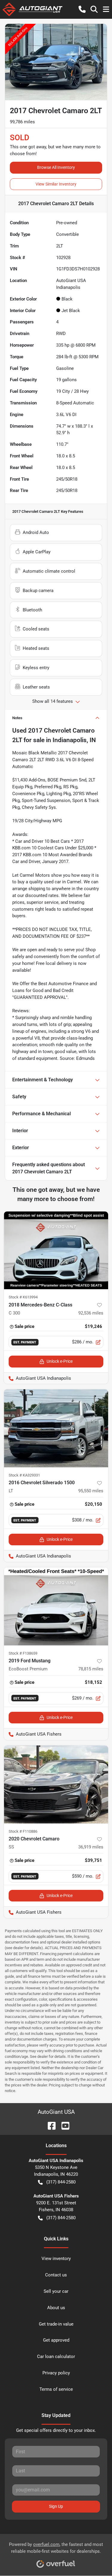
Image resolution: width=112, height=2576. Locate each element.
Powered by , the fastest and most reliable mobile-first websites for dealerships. (56, 2548)
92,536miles (91, 1313)
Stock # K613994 (23, 1297)
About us (56, 2308)
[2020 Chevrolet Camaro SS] (56, 1784)
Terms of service (56, 2389)
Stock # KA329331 (24, 1475)
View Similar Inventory (56, 184)
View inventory (56, 2259)
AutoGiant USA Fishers (33, 1734)
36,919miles (91, 1847)
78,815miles (91, 1669)
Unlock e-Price (60, 1361)
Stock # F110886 (23, 1831)
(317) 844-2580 (61, 2182)
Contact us (56, 2275)
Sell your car (56, 2291)
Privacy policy (56, 2373)
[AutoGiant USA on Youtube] (63, 2125)
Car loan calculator (56, 2357)
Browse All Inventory (56, 167)
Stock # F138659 (23, 1653)
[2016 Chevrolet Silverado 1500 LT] (56, 1428)
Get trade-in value (56, 2324)
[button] (82, 9)
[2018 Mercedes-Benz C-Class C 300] (56, 1250)
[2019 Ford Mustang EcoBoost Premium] (56, 1606)
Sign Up (56, 2506)
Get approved (56, 2340)
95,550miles (91, 1491)
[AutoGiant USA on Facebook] (49, 2125)
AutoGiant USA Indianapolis (37, 1378)
